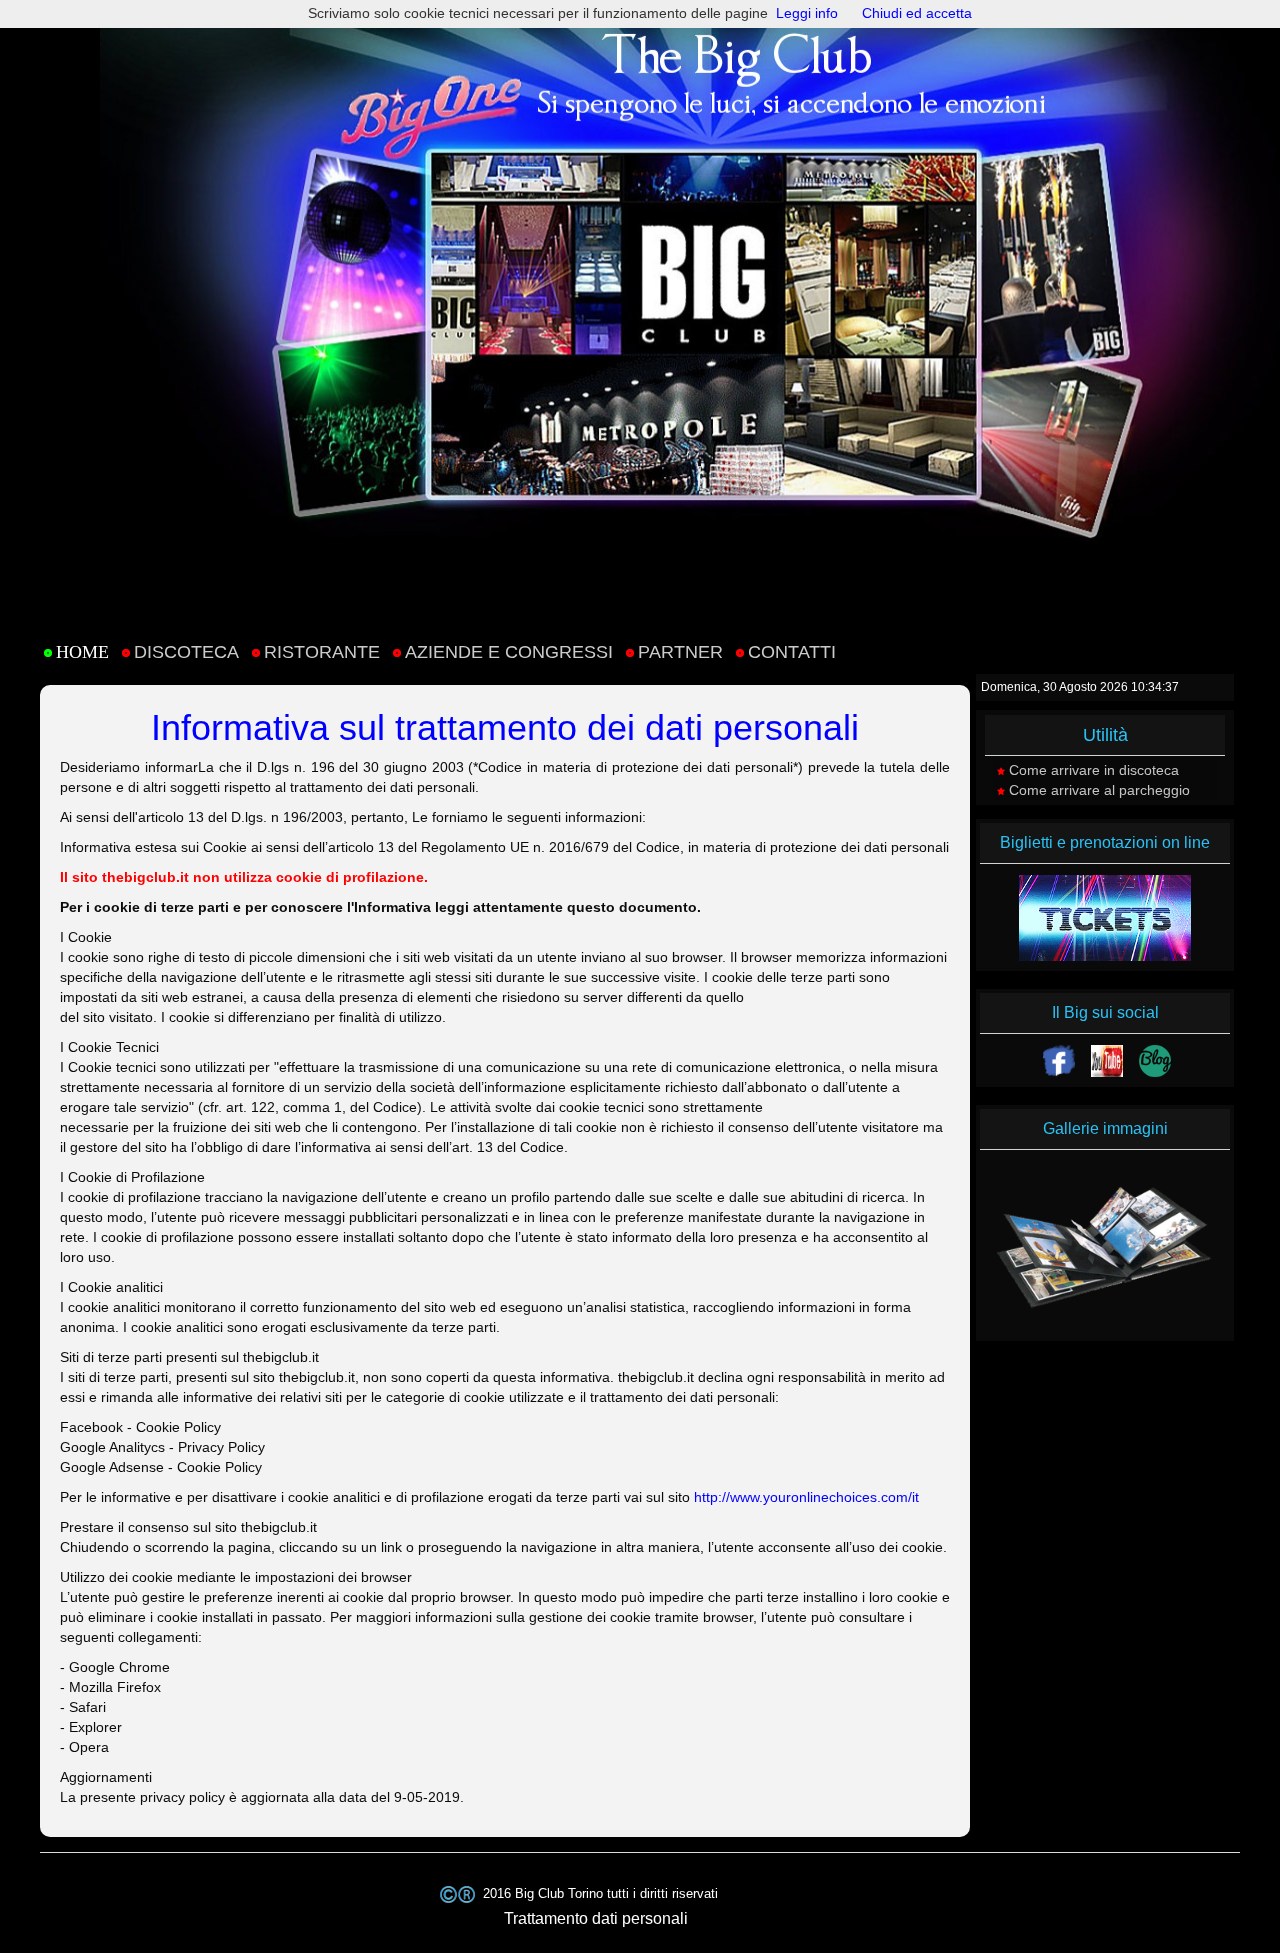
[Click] (1059, 1061)
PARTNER (680, 652)
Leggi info (807, 13)
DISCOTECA (186, 652)
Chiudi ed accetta (917, 13)
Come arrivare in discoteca (1094, 770)
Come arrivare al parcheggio (1099, 790)
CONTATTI (792, 652)
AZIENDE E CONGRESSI (509, 652)
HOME (82, 652)
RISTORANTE (322, 652)
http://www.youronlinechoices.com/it (806, 1497)
